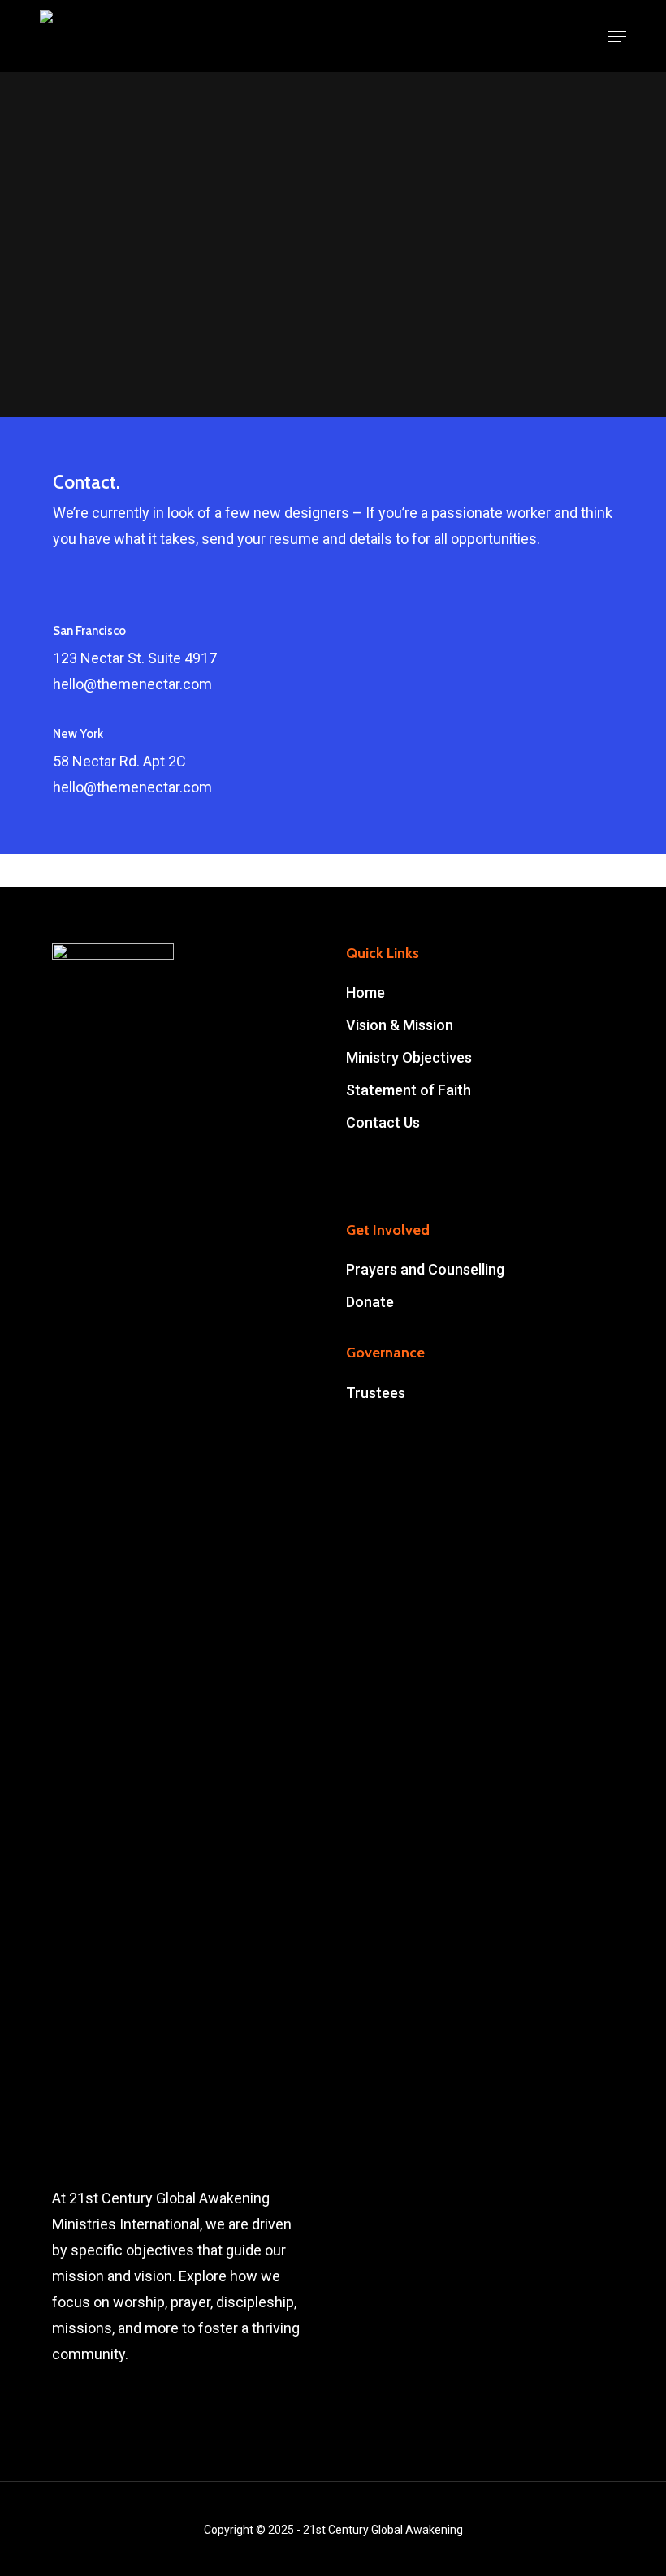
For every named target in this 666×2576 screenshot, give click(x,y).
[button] (617, 37)
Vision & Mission (400, 1025)
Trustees (376, 1393)
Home (365, 992)
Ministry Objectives (409, 1057)
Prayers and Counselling (425, 1269)
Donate (370, 1302)
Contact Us (383, 1122)
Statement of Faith (409, 1090)
